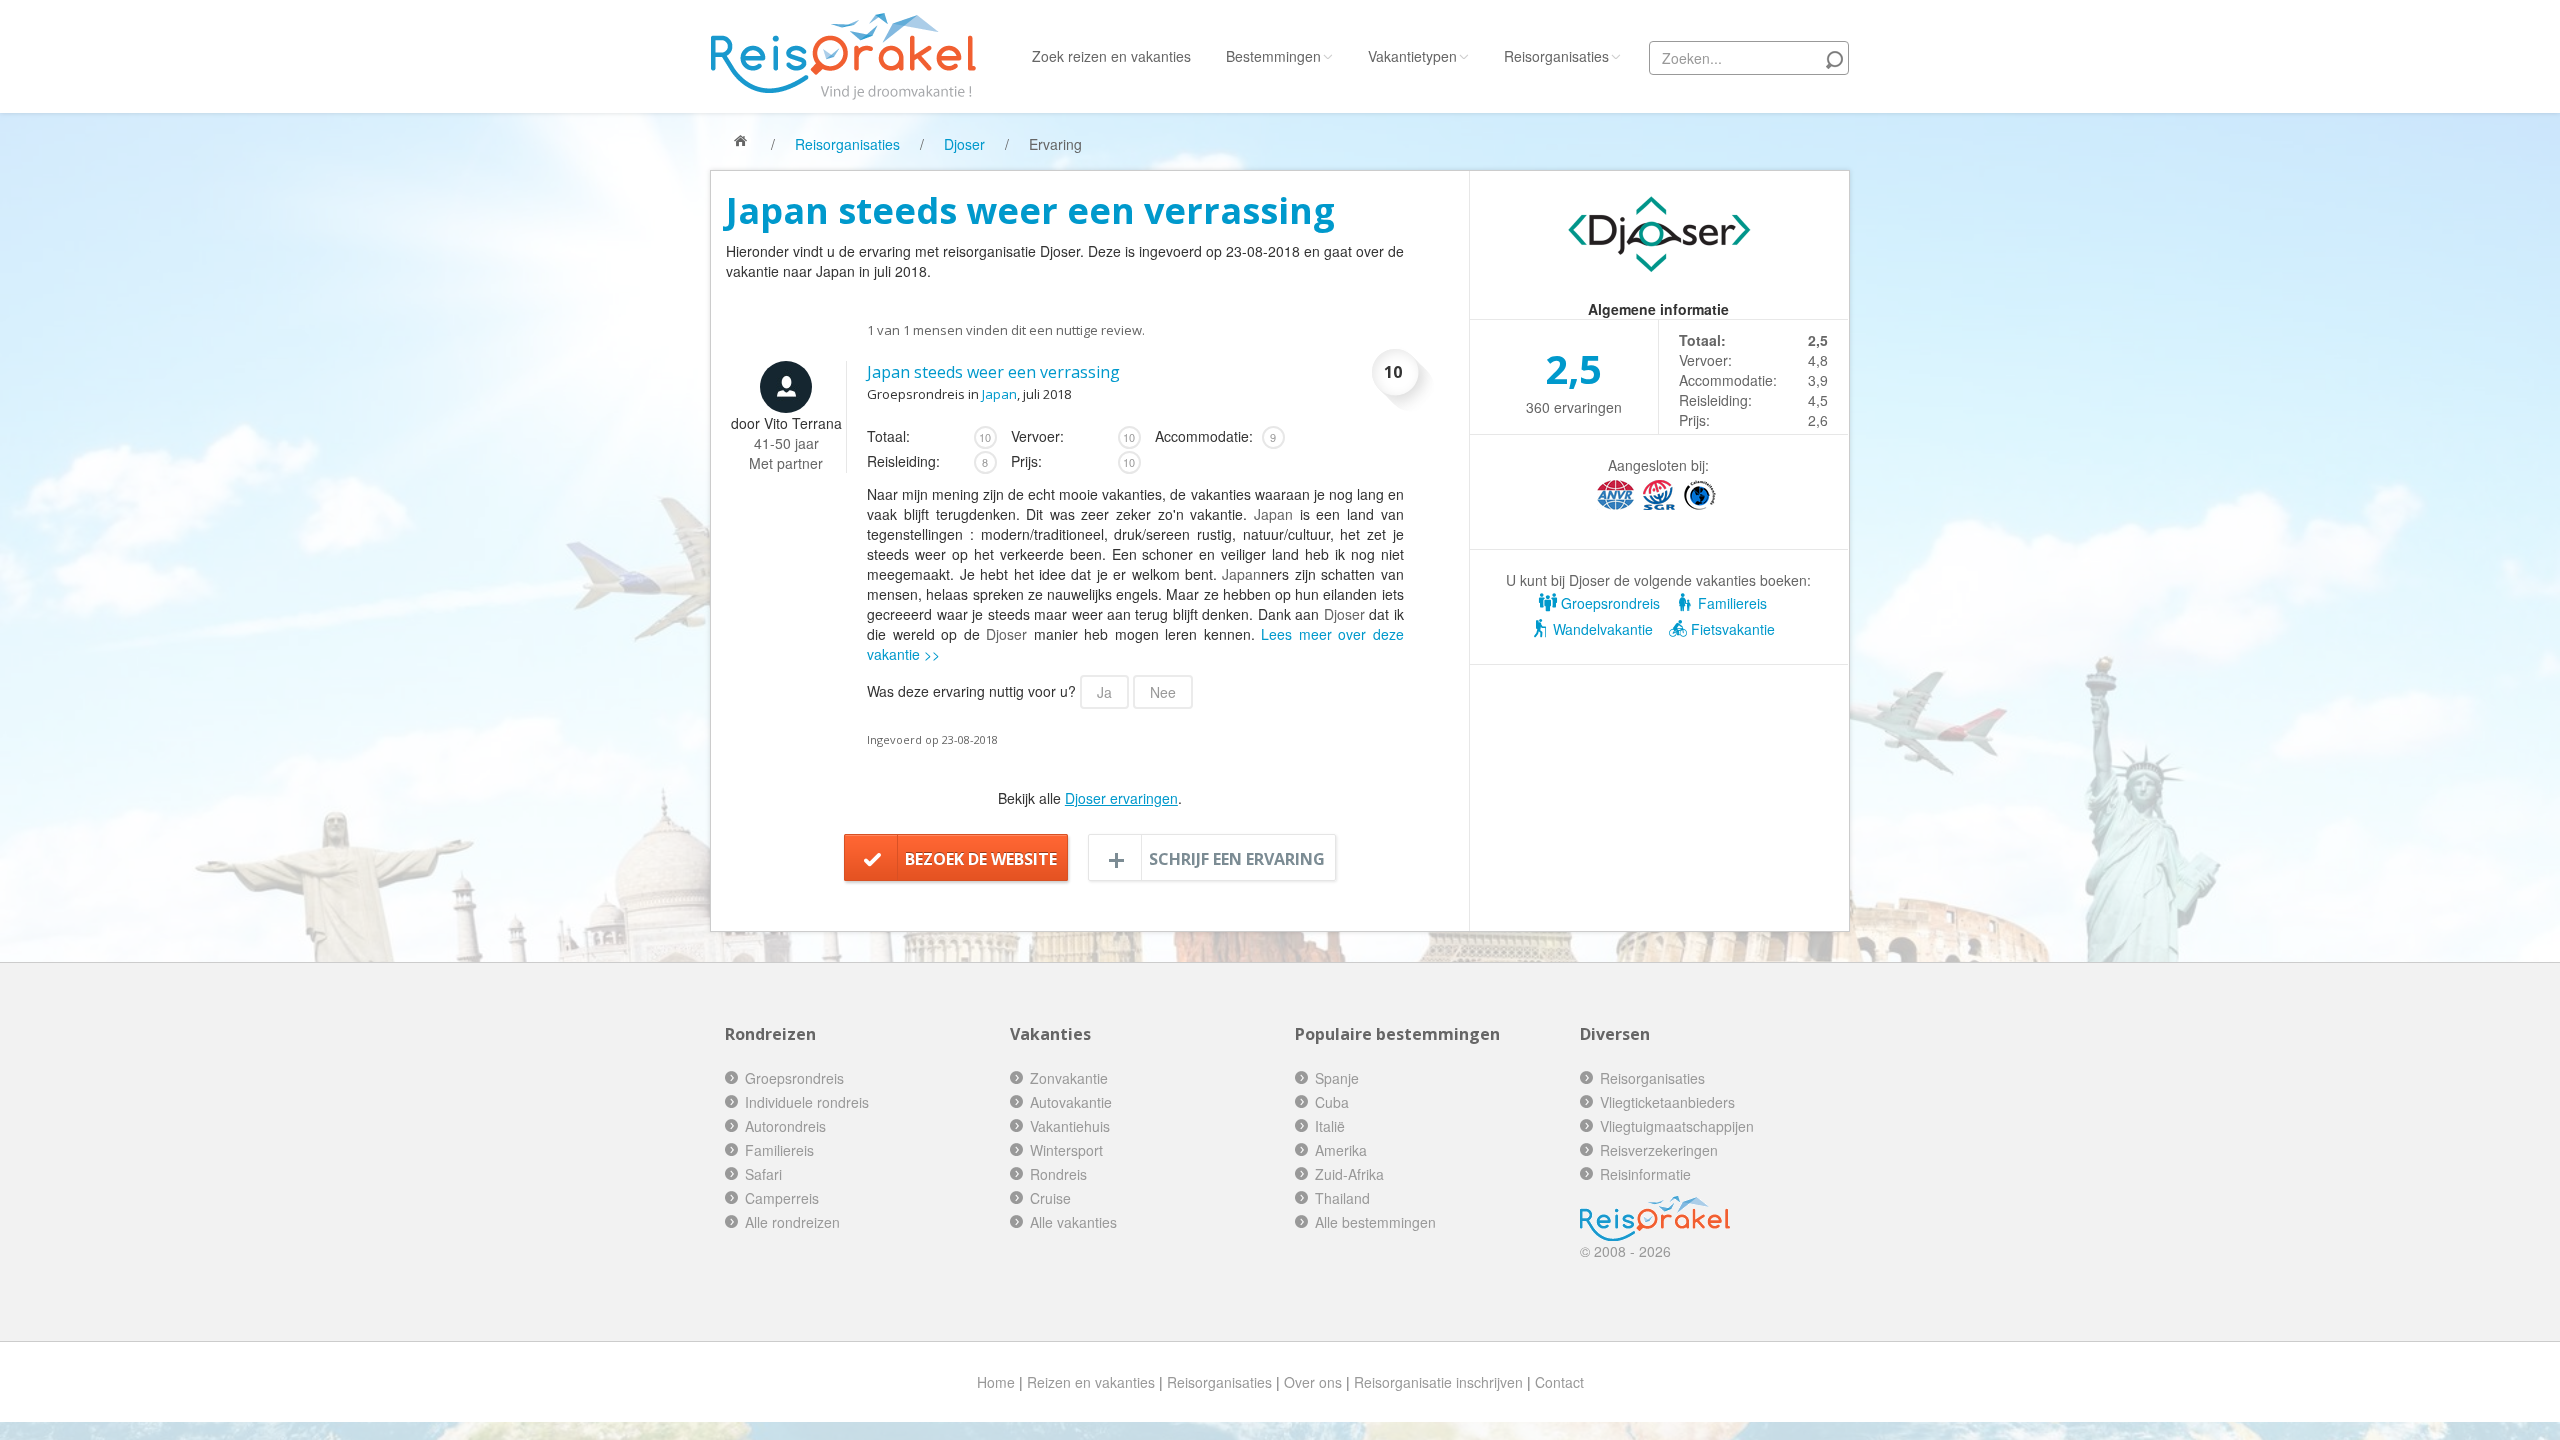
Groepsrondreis (1608, 603)
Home (996, 1382)
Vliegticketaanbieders (1667, 1102)
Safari (763, 1174)
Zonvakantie (1069, 1078)
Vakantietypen (1412, 56)
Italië (1330, 1126)
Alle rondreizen (792, 1222)
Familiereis (1730, 603)
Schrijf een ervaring (1237, 859)
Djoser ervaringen (1121, 798)
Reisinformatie (1645, 1174)
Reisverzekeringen (1659, 1150)
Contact (1559, 1382)
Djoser (964, 144)
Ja (1104, 692)
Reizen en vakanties (1091, 1382)
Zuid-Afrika (1349, 1174)
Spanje (1337, 1078)
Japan (999, 394)
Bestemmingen (1273, 56)
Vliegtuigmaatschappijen (1677, 1126)
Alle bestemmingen (1375, 1222)
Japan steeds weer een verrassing (993, 372)
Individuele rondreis (807, 1102)
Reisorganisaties (1556, 56)
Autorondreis (785, 1126)
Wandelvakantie (1601, 629)
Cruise (1050, 1198)
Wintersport (1066, 1150)
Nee (1163, 692)
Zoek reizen (1111, 56)
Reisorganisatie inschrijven (1438, 1382)
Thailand (1342, 1198)
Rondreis (1058, 1174)
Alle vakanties (1073, 1222)
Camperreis (782, 1198)
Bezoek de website (981, 859)
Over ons (1313, 1382)
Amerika (1341, 1150)
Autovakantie (1071, 1102)
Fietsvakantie (1731, 629)
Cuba (1332, 1102)
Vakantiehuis (1070, 1126)
